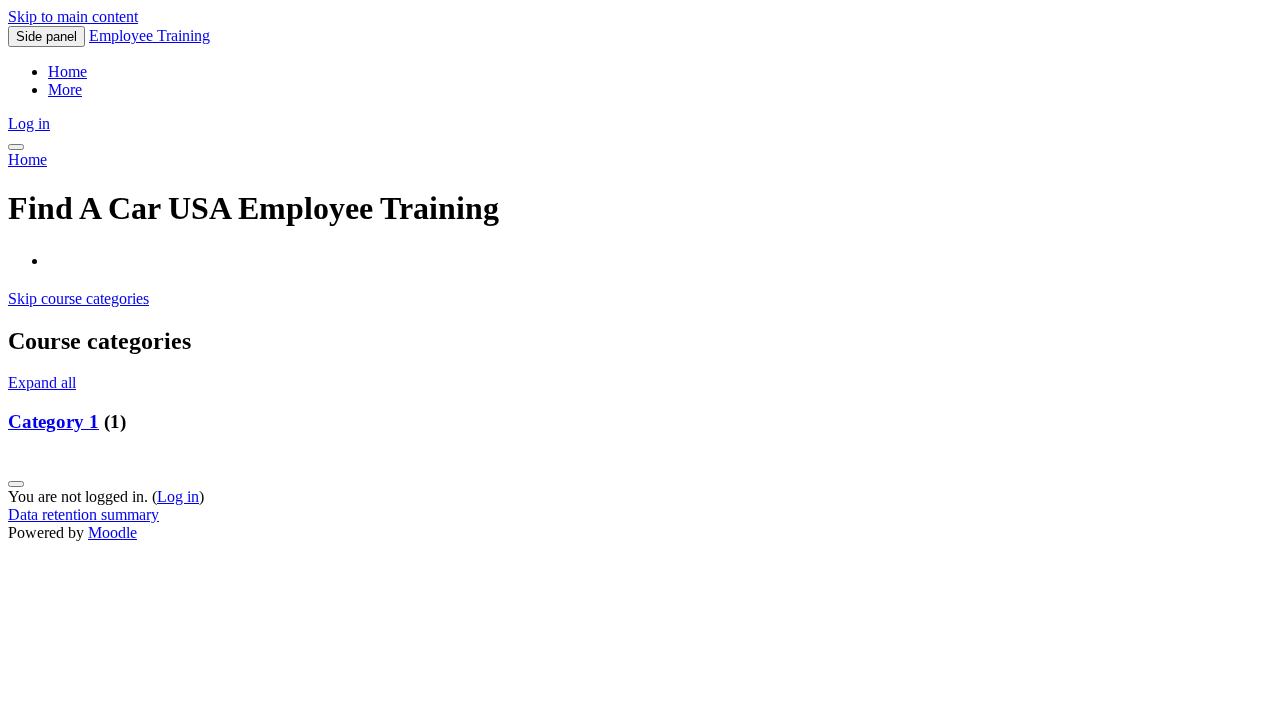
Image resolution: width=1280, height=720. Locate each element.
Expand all (42, 382)
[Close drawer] (16, 147)
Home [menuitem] (67, 71)
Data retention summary (83, 514)
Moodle (112, 532)
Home (27, 159)
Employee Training (149, 35)
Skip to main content (73, 16)
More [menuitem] (65, 89)
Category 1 (53, 421)
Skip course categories (78, 298)
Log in (29, 123)
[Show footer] (16, 484)
